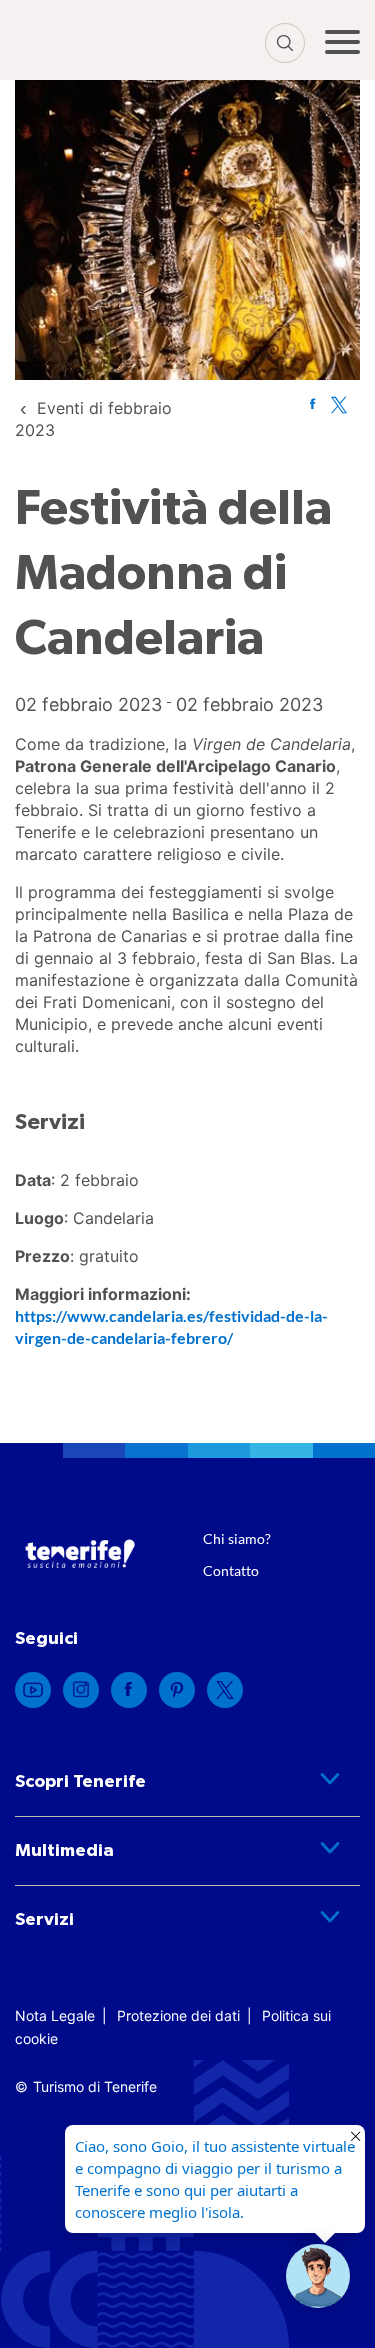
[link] (312, 404)
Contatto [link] (231, 1570)
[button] (318, 2276)
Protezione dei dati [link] (178, 2015)
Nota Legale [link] (55, 2015)
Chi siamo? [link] (237, 1538)
